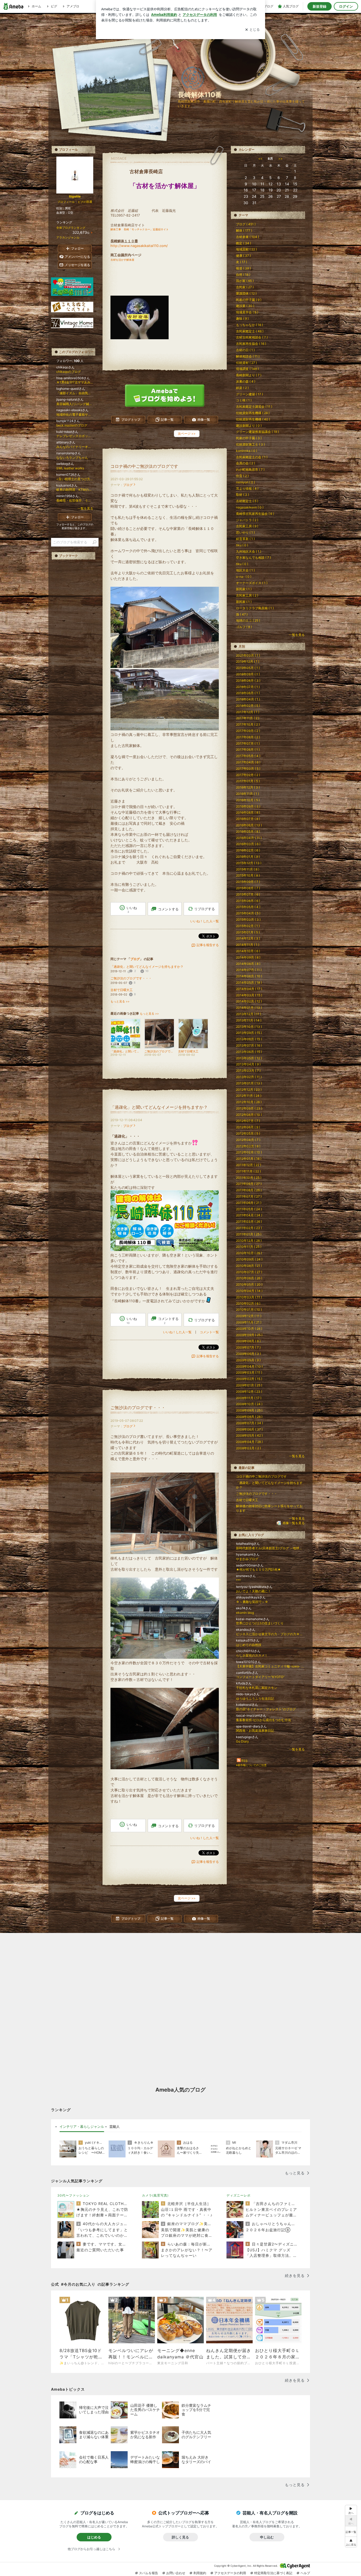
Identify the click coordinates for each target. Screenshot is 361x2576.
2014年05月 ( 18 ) (249, 982)
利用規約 (200, 2573)
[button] (351, 2542)
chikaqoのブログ (69, 372)
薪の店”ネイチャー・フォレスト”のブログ (266, 1709)
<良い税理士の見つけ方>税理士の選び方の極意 (75, 479)
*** (238, 1580)
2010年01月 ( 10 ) (249, 1310)
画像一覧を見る (294, 1523)
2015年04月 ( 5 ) (248, 913)
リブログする (205, 909)
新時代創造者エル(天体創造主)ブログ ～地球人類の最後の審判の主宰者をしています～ (270, 1548)
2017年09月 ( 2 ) (248, 731)
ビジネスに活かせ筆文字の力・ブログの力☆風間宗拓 (270, 1634)
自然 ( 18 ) (243, 275)
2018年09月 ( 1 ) (248, 674)
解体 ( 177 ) (244, 230)
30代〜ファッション (73, 2195)
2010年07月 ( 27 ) (249, 1272)
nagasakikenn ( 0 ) (250, 507)
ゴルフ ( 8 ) (244, 627)
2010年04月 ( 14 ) (249, 1291)
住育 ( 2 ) (242, 476)
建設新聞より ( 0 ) (249, 426)
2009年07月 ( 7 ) (248, 1347)
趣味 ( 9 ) (242, 318)
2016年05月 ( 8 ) (248, 831)
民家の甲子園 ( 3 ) (249, 438)
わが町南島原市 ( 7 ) (250, 469)
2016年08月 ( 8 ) (248, 812)
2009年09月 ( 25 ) (249, 1335)
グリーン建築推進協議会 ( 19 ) (257, 432)
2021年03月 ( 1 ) (248, 655)
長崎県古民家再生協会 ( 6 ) (255, 514)
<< (260, 159)
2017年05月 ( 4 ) (248, 756)
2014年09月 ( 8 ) (248, 957)
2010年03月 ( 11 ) (249, 1297)
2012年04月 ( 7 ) (248, 1140)
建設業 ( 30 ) (245, 306)
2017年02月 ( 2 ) (248, 775)
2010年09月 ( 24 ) (249, 1259)
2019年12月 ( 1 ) (248, 661)
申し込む (267, 2537)
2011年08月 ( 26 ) (249, 1190)
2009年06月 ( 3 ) (248, 1354)
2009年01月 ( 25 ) (249, 1385)
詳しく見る (180, 2537)
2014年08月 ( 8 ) (248, 964)
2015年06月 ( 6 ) (248, 901)
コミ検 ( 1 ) (244, 400)
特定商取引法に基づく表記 (273, 2573)
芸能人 (115, 2126)
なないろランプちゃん (72, 458)
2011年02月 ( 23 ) (249, 1228)
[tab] (82, 2127)
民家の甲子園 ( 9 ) (249, 300)
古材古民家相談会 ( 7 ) (252, 337)
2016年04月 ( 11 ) (249, 838)
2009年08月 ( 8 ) (248, 1341)
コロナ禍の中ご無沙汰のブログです (144, 466)
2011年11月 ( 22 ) (248, 1171)
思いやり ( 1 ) (245, 532)
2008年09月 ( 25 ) (249, 1410)
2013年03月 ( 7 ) (248, 1071)
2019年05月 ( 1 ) (248, 668)
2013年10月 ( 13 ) (249, 1027)
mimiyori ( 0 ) (246, 482)
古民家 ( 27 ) (245, 287)
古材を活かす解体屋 (124, 260)
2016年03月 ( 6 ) (248, 844)
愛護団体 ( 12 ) (246, 293)
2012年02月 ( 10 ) (249, 1152)
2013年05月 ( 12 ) (249, 1058)
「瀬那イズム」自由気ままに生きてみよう (75, 393)
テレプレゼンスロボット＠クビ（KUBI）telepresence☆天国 (75, 436)
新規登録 (320, 6)
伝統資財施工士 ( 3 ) (250, 444)
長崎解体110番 (200, 95)
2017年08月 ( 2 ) (248, 737)
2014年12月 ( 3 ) (248, 938)
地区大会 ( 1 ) (245, 570)
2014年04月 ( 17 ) (249, 989)
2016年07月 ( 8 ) (248, 819)
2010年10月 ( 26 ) (249, 1253)
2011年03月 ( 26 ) (249, 1221)
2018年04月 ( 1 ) (248, 699)
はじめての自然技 (249, 1645)
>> (280, 159)
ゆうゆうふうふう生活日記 (255, 1699)
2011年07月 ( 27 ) (249, 1196)
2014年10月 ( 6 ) (248, 951)
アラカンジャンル (68, 237)
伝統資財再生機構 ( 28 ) (253, 413)
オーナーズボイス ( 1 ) (252, 583)
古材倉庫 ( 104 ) (247, 237)
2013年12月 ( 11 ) (249, 1014)
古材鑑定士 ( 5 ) (247, 501)
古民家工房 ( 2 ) (247, 595)
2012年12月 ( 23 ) (249, 1090)
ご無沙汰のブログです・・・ (131, 978)
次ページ (187, 434)
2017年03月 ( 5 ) (248, 769)
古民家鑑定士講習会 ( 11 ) (254, 407)
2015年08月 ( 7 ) (248, 888)
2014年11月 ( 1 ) (248, 945)
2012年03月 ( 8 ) (248, 1146)
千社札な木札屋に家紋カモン (257, 1688)
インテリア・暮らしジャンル (82, 2126)
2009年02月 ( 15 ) (249, 1379)
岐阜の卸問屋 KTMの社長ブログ (75, 490)
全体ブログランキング (71, 228)
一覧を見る (297, 635)
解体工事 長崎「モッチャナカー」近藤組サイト (140, 229)
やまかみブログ (247, 1559)
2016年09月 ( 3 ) (248, 806)
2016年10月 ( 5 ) (248, 800)
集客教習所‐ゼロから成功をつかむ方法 (263, 1720)
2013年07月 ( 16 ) (249, 1045)
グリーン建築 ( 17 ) (249, 394)
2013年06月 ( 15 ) (249, 1052)
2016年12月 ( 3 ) (248, 787)
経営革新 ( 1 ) (245, 539)
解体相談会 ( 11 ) (248, 356)
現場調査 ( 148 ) (247, 369)
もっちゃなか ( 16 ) (249, 325)
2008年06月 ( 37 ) (249, 1429)
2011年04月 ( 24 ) (249, 1215)
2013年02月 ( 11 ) (249, 1077)
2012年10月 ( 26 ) (249, 1102)
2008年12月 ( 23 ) (249, 1392)
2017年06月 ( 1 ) (248, 750)
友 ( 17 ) (242, 262)
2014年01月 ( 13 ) (249, 1008)
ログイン (346, 6)
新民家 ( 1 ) (244, 589)
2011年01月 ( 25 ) (249, 1234)
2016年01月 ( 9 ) (248, 857)
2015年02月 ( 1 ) (248, 926)
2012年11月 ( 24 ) (249, 1096)
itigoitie (75, 196)
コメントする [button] (168, 909)
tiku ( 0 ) (242, 545)
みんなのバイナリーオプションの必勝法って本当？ (75, 447)
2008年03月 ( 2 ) (248, 1448)
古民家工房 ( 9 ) (247, 526)
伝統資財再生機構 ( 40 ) (253, 419)
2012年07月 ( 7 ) (248, 1121)
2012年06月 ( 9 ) (248, 1127)
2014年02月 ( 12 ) (249, 1001)
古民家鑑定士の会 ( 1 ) (252, 457)
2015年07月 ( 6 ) (248, 894)
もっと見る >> (120, 1001)
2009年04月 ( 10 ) (249, 1366)
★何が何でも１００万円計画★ (258, 1569)
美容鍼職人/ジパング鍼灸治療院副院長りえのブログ (75, 404)
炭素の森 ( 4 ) (246, 381)
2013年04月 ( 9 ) (248, 1064)
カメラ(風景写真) (155, 2195)
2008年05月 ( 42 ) (249, 1435)
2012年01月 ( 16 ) (249, 1159)
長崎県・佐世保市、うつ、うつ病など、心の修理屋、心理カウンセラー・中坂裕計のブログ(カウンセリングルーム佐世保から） (75, 500)
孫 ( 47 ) (242, 614)
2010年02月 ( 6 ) (248, 1303)
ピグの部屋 (85, 202)
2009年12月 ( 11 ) (249, 1316)
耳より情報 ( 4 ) (247, 489)
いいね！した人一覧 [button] (205, 921)
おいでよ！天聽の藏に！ (253, 1591)
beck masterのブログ (72, 425)
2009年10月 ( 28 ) (249, 1329)
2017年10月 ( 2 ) (248, 724)
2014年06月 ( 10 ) (249, 976)
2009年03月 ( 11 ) (249, 1372)
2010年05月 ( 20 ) (249, 1284)
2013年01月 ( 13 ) (249, 1083)
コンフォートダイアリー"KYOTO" (260, 1677)
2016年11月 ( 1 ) (247, 794)
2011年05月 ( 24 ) (249, 1209)
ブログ (128, 485)
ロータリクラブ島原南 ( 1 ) (255, 608)
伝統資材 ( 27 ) (246, 363)
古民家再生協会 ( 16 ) (251, 344)
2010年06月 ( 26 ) (249, 1278)
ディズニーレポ (239, 2195)
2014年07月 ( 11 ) (249, 970)
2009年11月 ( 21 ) (249, 1322)
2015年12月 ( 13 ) (249, 863)
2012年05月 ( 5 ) (248, 1133)
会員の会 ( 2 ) (246, 463)
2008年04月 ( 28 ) (249, 1442)
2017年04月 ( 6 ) (248, 762)
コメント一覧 (209, 1332)
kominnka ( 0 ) (247, 451)
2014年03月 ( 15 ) (249, 995)
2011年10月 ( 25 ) (249, 1178)
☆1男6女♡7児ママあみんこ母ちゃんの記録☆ (75, 382)
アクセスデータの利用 (230, 2573)
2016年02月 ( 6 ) (248, 850)
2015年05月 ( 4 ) (248, 907)
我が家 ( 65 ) (245, 281)
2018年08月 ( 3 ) (248, 680)
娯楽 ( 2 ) (242, 388)
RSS (244, 1761)
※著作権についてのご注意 (251, 1765)
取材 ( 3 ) (242, 495)
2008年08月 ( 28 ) (249, 1417)
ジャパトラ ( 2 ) (247, 520)
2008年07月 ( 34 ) (249, 1423)
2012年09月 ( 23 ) (249, 1108)
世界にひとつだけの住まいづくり (260, 1623)
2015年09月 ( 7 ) (248, 882)
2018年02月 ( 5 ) (248, 706)
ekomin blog (245, 1613)
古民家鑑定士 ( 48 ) (250, 331)
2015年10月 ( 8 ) (248, 875)
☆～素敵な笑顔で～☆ (252, 1602)
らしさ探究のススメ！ (252, 1655)
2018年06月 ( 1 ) (248, 693)
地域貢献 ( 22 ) (246, 249)
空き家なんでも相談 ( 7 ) (253, 558)
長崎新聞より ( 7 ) (249, 375)
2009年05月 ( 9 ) (248, 1360)
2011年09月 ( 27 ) (249, 1184)
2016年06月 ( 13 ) (249, 825)
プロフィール (66, 202)
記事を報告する (208, 945)
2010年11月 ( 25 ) (249, 1247)
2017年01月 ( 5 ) (248, 781)
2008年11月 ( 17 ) (249, 1398)
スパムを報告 (149, 2573)
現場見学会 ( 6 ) (247, 312)
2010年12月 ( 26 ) (249, 1241)
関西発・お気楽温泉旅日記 (255, 1731)
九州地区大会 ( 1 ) (249, 551)
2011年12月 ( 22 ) (249, 1165)
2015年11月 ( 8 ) (248, 869)
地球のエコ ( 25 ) (248, 620)
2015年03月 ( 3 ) (248, 920)
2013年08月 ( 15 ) (249, 1039)
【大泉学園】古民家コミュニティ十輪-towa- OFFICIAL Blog (270, 1666)
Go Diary (244, 1741)
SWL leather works (70, 468)
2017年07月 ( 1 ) (248, 743)
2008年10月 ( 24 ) (249, 1404)
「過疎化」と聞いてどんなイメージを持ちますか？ (147, 967)
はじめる (94, 2537)
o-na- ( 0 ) (244, 577)
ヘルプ (305, 2573)
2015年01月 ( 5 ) (248, 932)
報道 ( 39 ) (243, 268)
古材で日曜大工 (122, 990)
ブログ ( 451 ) (246, 224)
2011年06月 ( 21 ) (249, 1203)
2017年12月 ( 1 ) (248, 712)
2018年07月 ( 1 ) (248, 687)
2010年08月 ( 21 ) (249, 1266)
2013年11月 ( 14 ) (249, 1020)
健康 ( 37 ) (243, 256)
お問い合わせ (176, 2573)
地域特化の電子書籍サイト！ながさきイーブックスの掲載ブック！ (75, 414)
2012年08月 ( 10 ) (249, 1115)
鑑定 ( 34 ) (244, 243)
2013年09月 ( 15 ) (249, 1033)
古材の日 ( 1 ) (245, 350)
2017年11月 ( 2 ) (248, 718)
